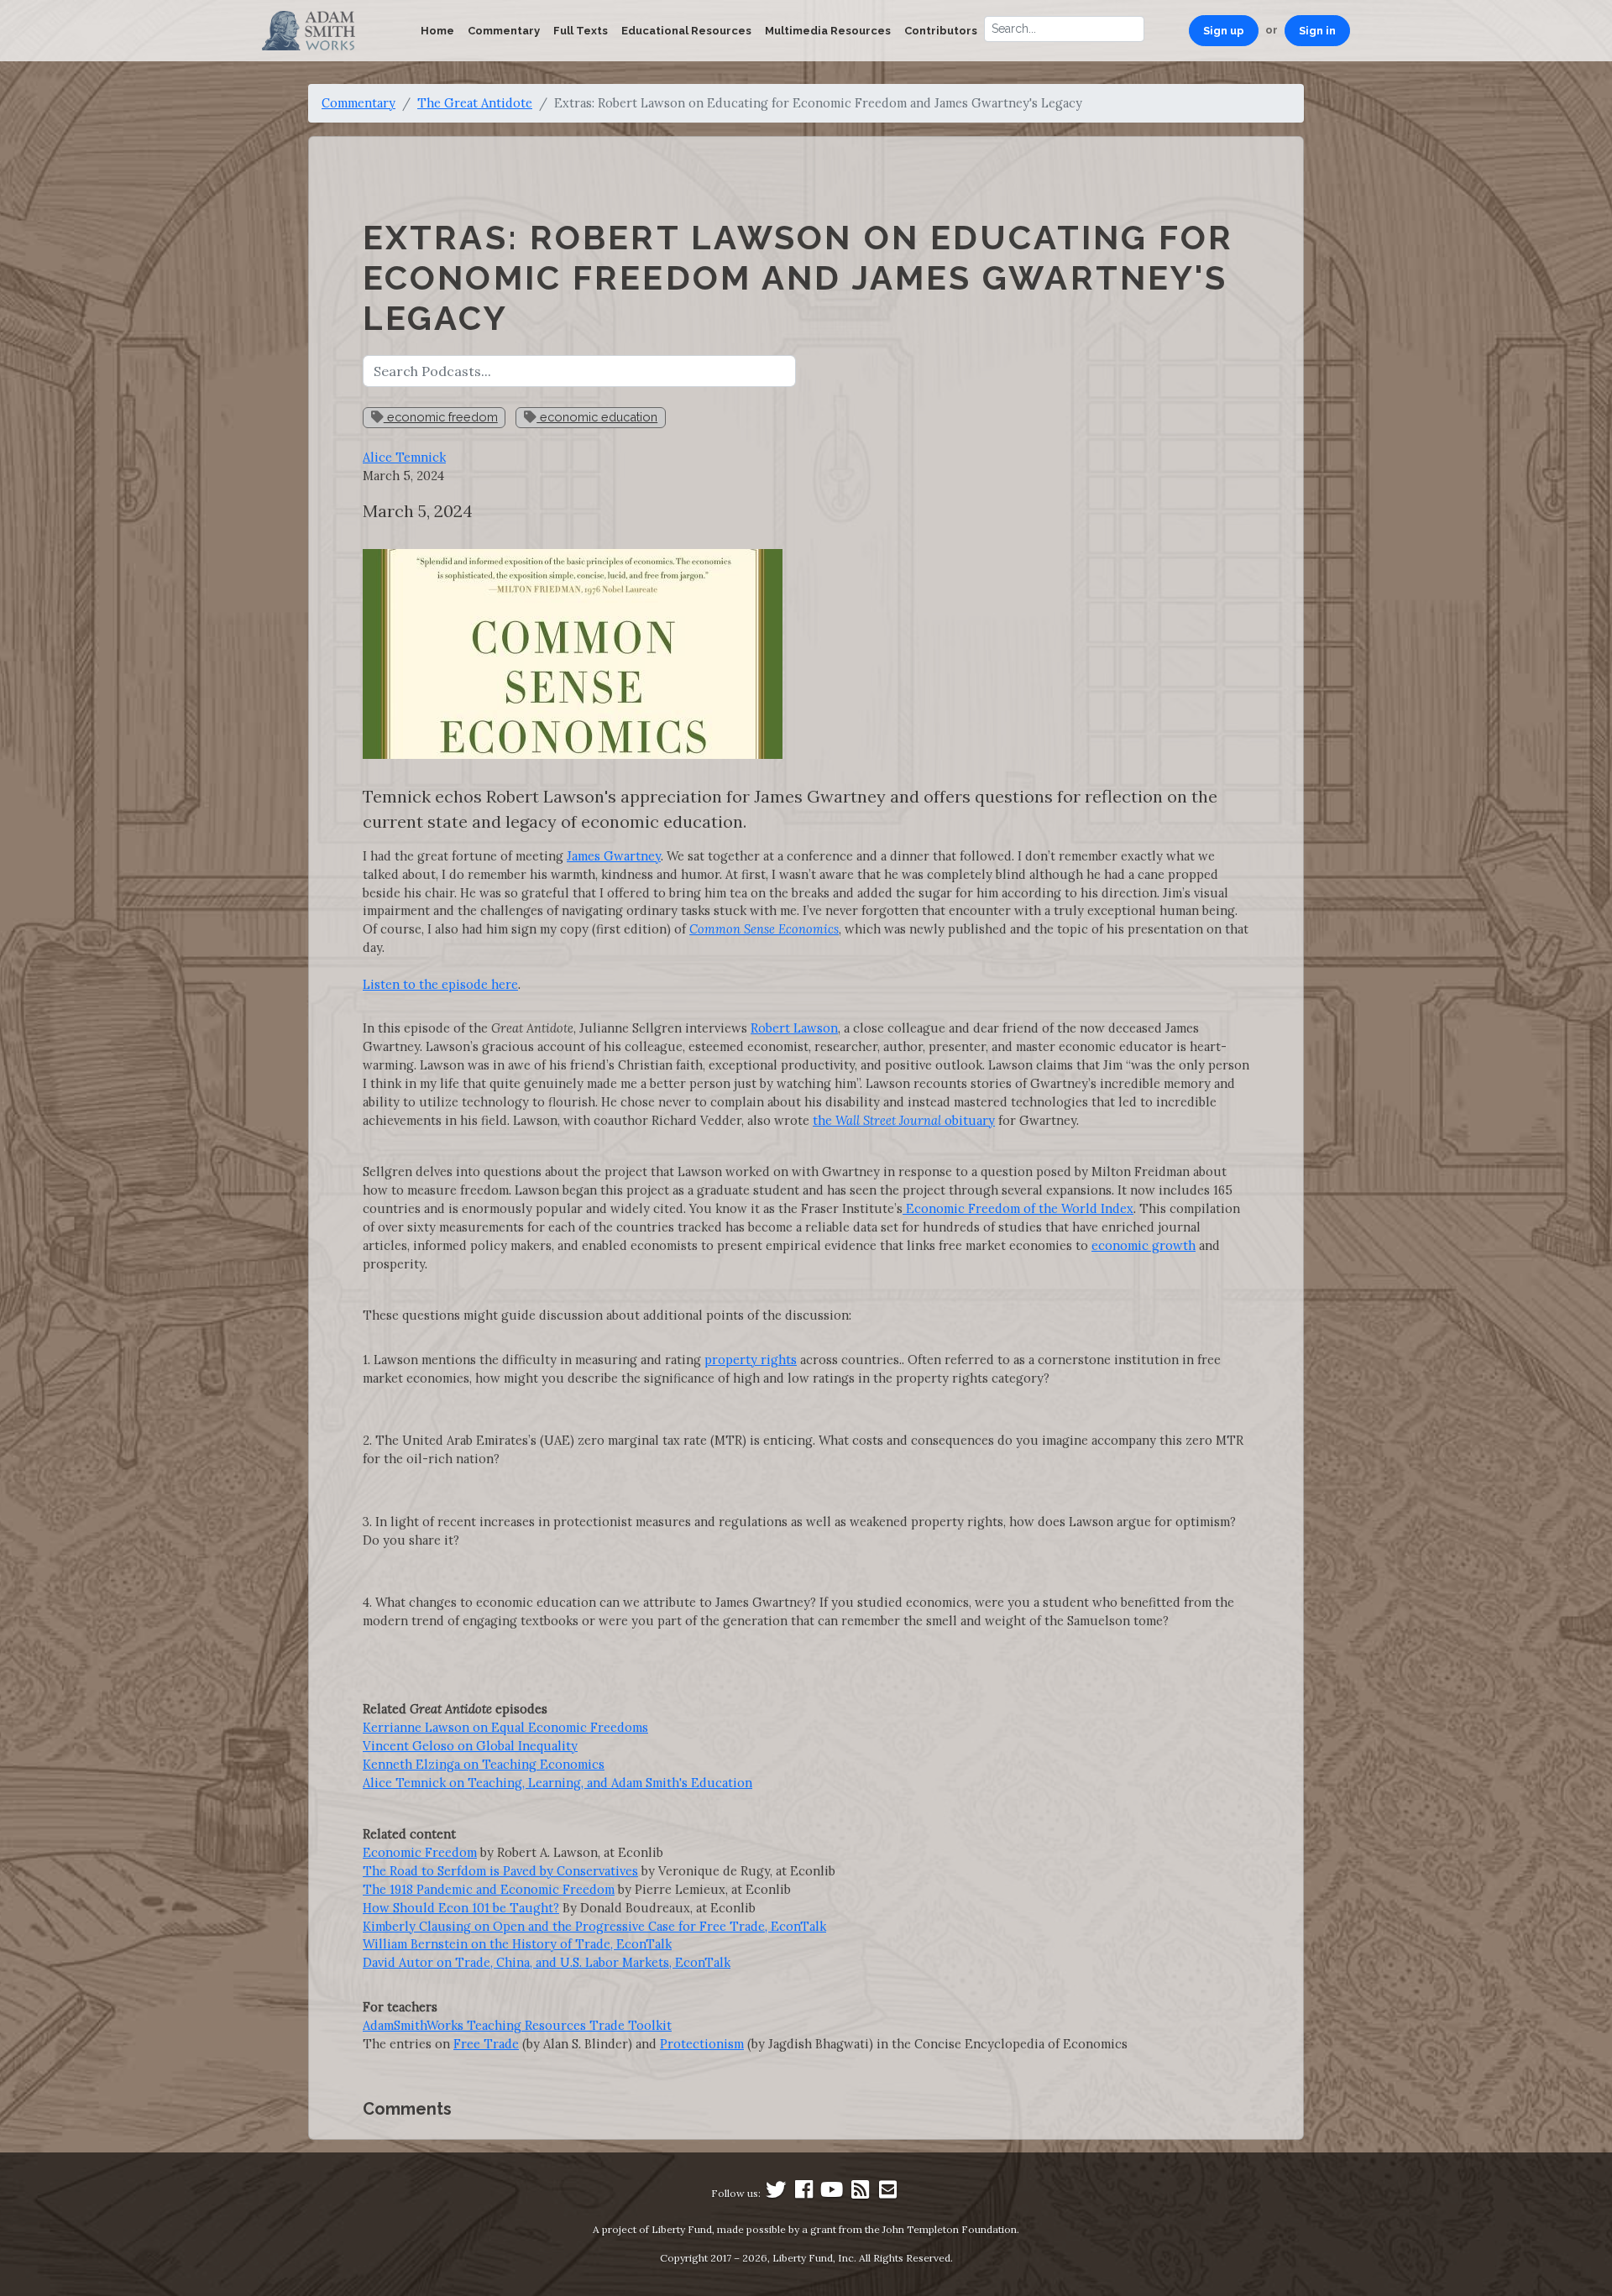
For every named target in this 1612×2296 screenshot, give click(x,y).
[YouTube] (832, 2193)
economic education (597, 417)
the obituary (904, 1120)
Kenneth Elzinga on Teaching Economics (484, 1764)
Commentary (504, 31)
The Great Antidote (475, 103)
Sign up (1224, 31)
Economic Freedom (420, 1852)
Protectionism (702, 2044)
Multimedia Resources (828, 31)
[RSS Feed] (860, 2193)
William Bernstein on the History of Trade (487, 1944)
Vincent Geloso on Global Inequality (470, 1746)
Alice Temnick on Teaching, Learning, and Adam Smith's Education (557, 1783)
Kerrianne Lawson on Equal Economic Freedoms (505, 1727)
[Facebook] (804, 2193)
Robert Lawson (794, 1028)
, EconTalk (641, 1944)
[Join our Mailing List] (887, 2193)
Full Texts (581, 31)
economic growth (1144, 1245)
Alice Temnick (404, 457)
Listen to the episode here (440, 984)
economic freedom (441, 417)
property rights (751, 1360)
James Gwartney (614, 856)
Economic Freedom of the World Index (1018, 1208)
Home (437, 31)
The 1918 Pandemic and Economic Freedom (489, 1889)
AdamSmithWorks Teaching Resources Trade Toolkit (517, 2025)
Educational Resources (686, 31)
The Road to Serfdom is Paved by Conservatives (500, 1871)
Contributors (941, 31)
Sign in (1317, 31)
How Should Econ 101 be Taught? (461, 1908)
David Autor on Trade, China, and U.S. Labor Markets (516, 1962)
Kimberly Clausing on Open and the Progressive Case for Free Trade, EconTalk (594, 1926)
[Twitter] (776, 2193)
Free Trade (486, 2044)
